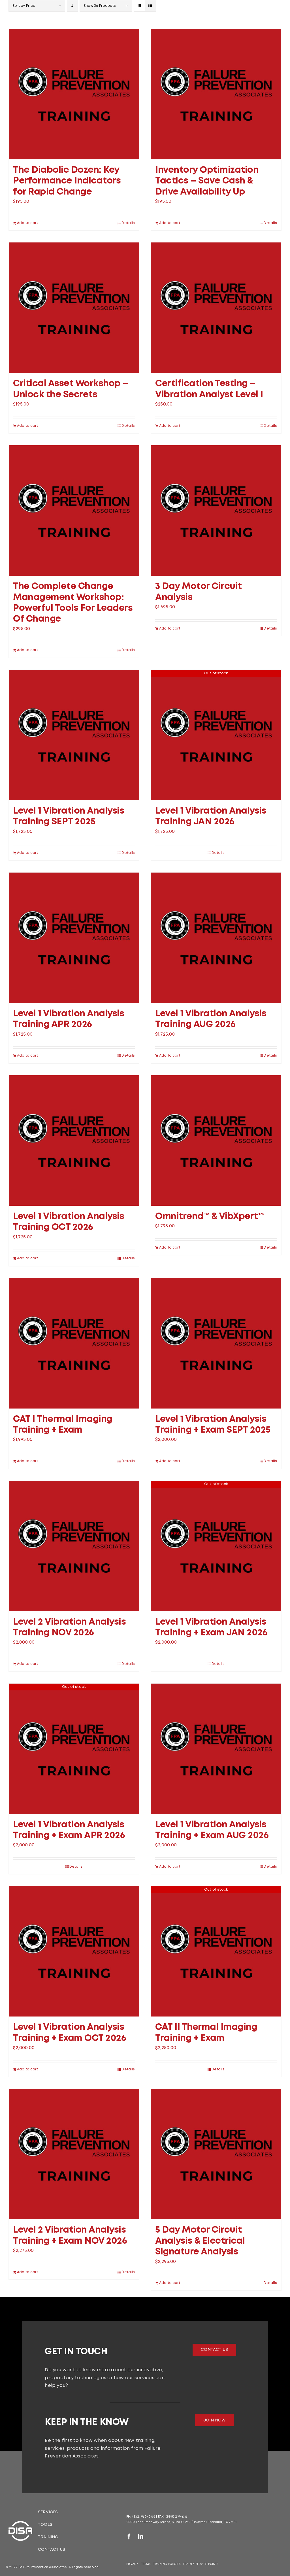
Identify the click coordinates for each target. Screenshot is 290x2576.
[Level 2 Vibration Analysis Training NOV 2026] (74, 1546)
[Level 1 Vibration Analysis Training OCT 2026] (74, 1141)
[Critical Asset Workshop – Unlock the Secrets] (74, 308)
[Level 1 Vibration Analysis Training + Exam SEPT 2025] (216, 1343)
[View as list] (151, 6)
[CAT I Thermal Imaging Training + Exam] (74, 1343)
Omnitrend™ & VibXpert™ (209, 1217)
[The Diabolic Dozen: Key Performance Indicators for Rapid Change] (74, 94)
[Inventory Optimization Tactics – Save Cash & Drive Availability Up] (216, 94)
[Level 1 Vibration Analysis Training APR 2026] (74, 938)
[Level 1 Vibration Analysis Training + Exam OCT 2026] (74, 1951)
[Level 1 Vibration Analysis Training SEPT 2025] (74, 735)
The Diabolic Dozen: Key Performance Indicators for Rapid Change (67, 181)
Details (128, 223)
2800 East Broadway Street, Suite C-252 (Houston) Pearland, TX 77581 (182, 2522)
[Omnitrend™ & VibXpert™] (216, 1141)
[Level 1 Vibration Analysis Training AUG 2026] (216, 938)
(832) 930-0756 (144, 2517)
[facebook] (129, 2537)
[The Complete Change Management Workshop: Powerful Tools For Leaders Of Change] (74, 510)
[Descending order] (72, 6)
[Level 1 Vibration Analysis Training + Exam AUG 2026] (216, 1749)
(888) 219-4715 (176, 2517)
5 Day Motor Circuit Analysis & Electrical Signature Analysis (200, 2241)
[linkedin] (140, 2537)
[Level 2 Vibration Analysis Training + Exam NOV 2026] (74, 2154)
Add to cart (28, 223)
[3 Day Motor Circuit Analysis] (216, 510)
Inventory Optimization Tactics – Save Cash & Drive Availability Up (207, 181)
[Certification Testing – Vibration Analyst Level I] (216, 308)
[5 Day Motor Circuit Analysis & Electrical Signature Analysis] (216, 2154)
